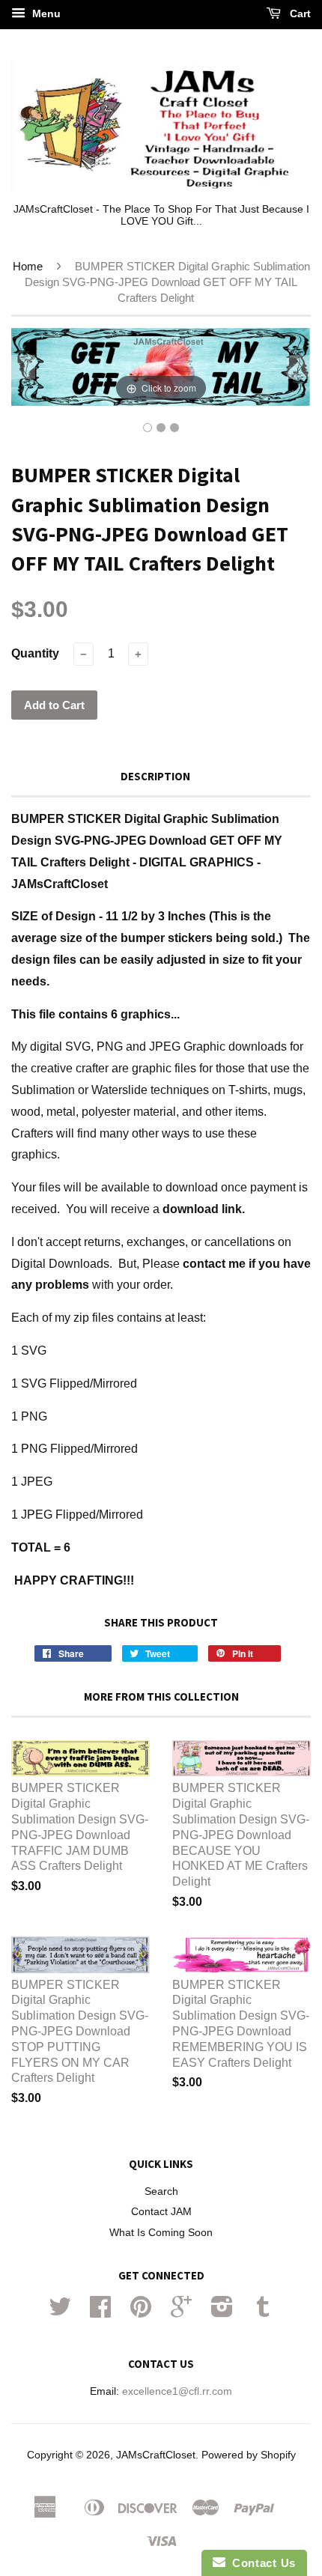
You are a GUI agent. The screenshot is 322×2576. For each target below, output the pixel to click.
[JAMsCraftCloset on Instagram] (222, 2312)
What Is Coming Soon (161, 2233)
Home (28, 266)
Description (155, 776)
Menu (45, 13)
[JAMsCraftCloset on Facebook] (100, 2312)
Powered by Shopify (249, 2455)
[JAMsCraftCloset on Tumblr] (263, 2312)
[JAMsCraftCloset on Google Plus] (181, 2312)
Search (161, 2191)
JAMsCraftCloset (156, 2455)
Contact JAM (161, 2212)
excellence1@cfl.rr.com (177, 2391)
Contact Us (261, 2563)
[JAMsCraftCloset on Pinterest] (141, 2312)
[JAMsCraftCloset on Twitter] (60, 2312)
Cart (299, 13)
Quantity (35, 653)
